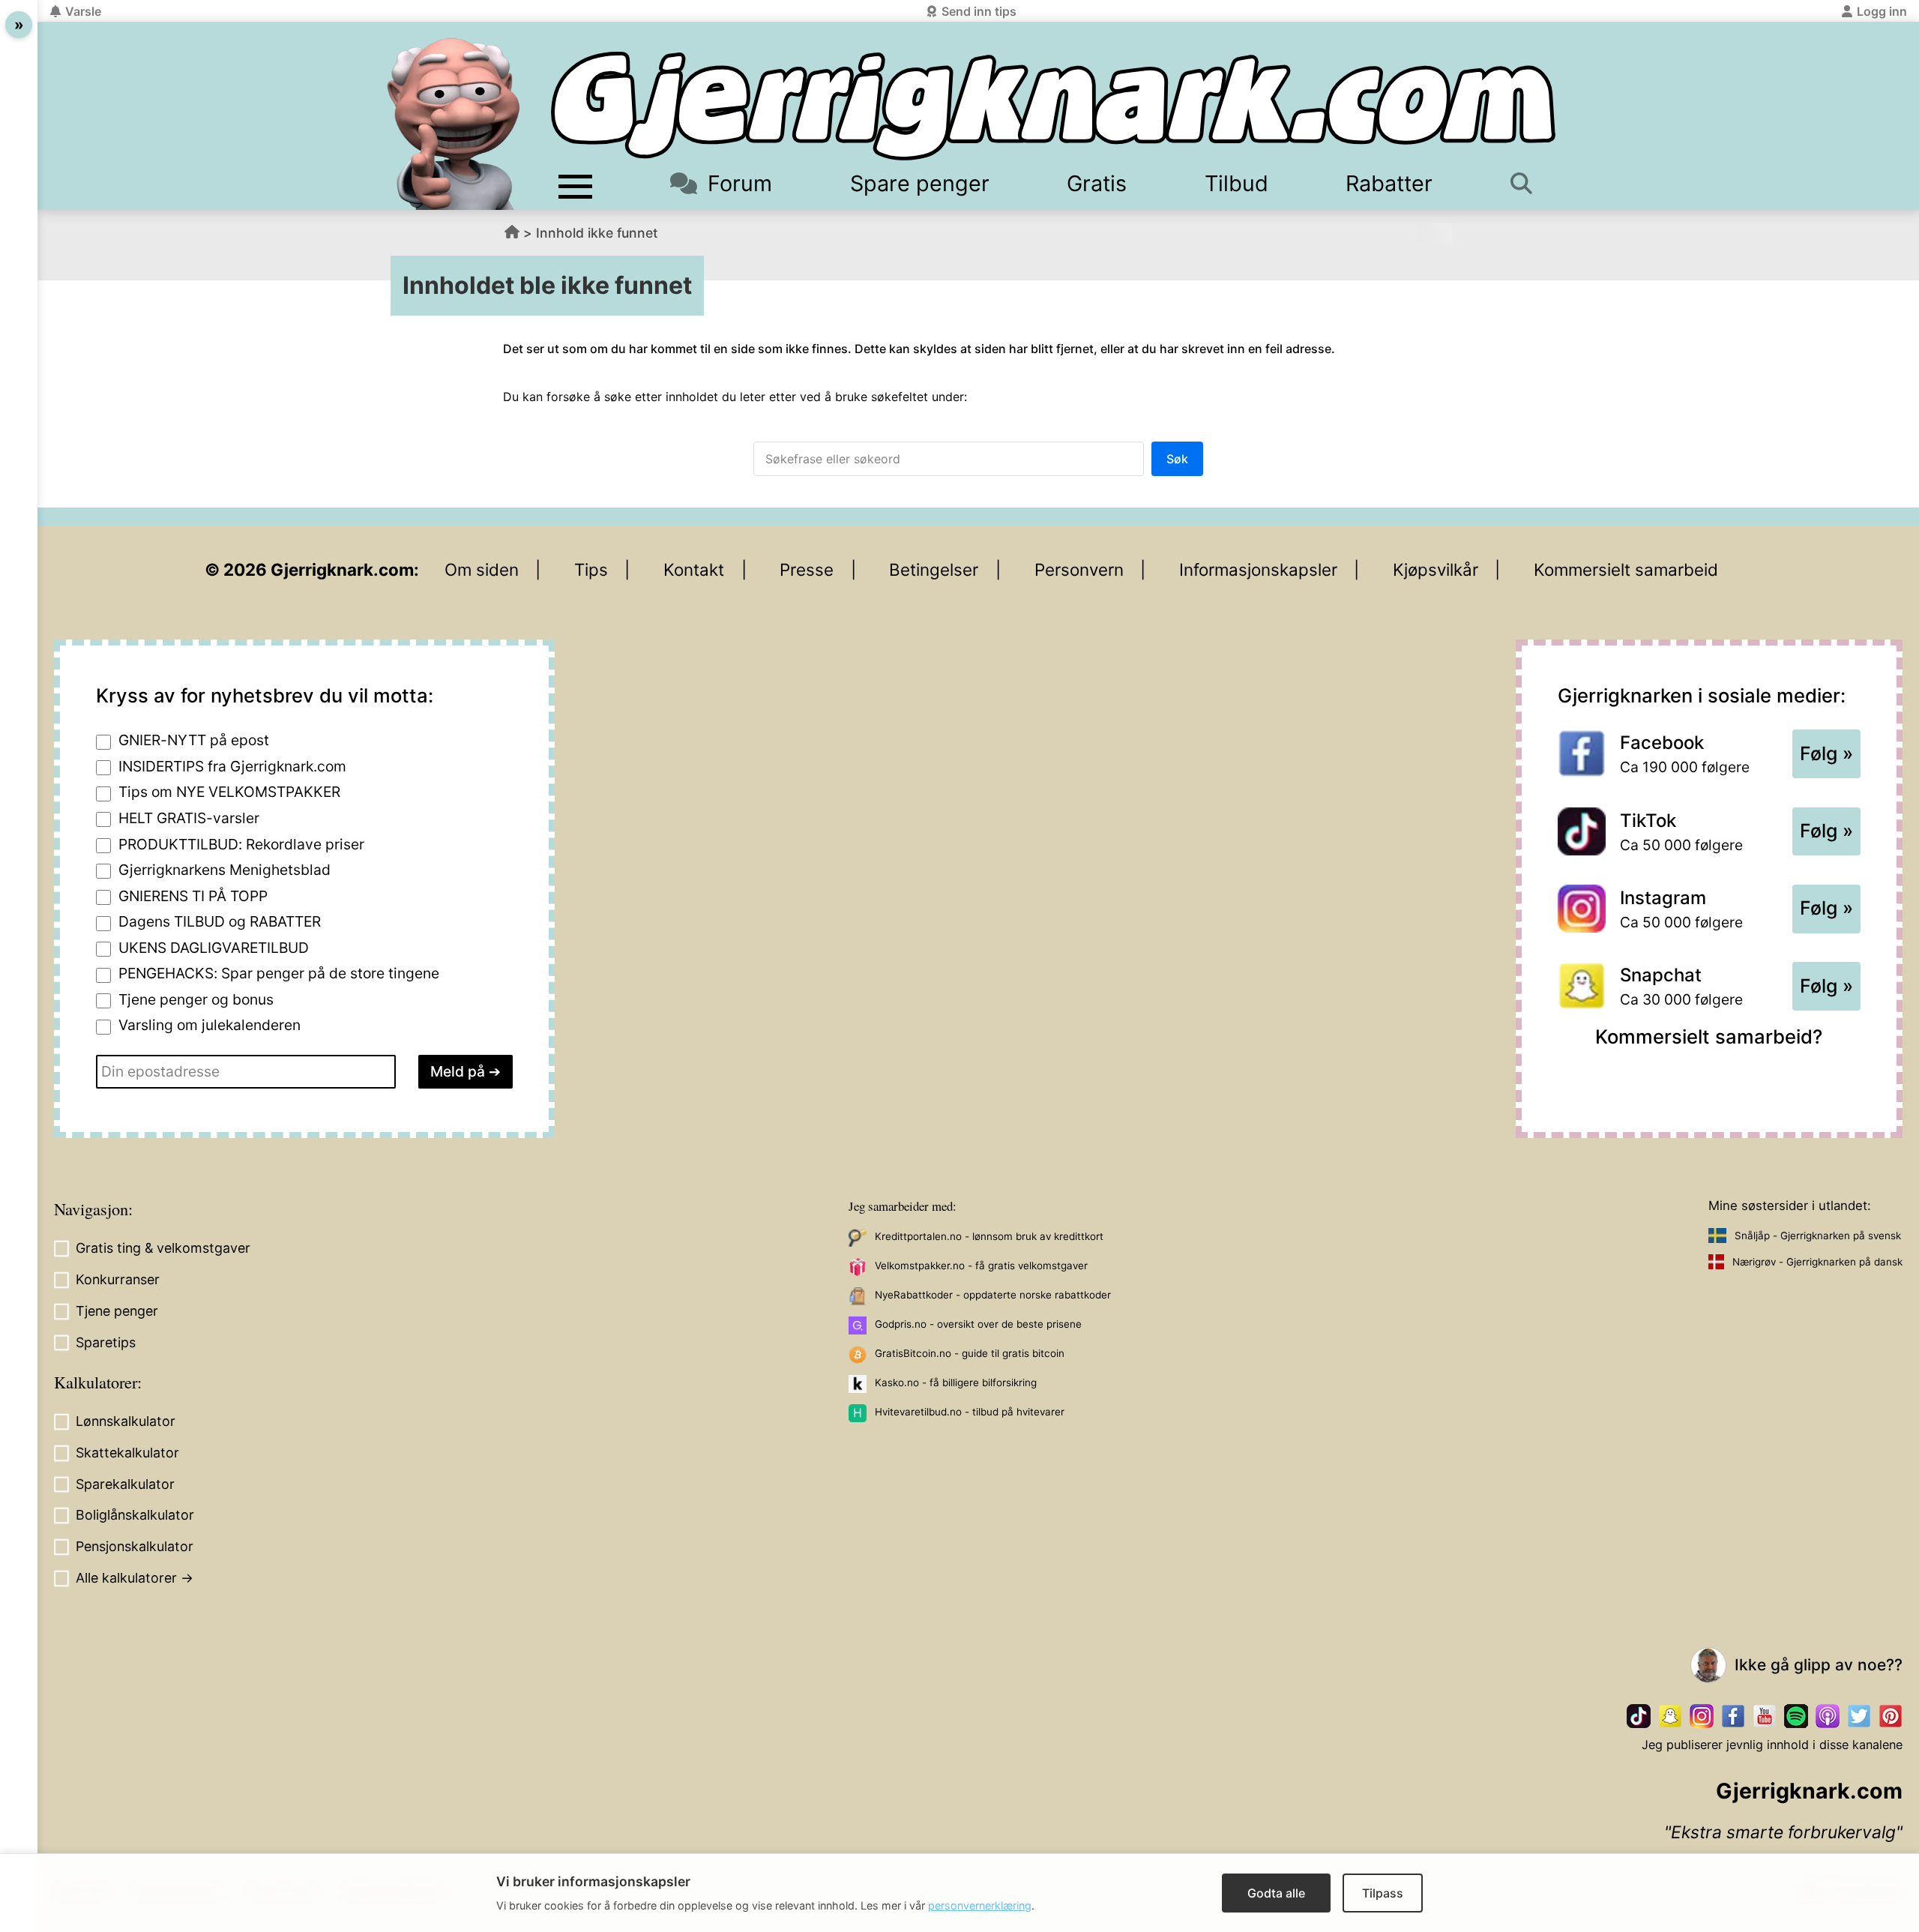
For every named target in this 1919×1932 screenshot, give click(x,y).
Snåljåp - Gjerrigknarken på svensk (1818, 1236)
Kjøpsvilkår (1436, 569)
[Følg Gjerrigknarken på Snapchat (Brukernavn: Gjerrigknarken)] (1670, 1716)
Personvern (1079, 569)
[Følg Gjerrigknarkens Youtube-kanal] (1765, 1716)
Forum (740, 183)
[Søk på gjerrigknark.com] (1529, 183)
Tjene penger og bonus (196, 999)
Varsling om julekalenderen (210, 1025)
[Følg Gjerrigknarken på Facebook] (1733, 1716)
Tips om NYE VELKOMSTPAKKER (229, 792)
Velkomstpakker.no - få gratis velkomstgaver (981, 1266)
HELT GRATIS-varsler (189, 818)
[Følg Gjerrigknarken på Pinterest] (1891, 1716)
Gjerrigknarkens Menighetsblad (225, 870)
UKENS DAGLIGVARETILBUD (214, 948)
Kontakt (694, 569)
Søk (1177, 459)
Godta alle (1276, 1893)
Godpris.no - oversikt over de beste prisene (978, 1324)
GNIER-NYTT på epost (194, 740)
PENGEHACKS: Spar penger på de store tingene (279, 973)
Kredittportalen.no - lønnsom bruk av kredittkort (989, 1236)
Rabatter (1389, 183)
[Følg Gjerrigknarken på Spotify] (1796, 1716)
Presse (807, 569)
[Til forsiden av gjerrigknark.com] (454, 124)
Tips (591, 569)
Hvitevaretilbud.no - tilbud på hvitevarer (970, 1412)
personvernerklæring (980, 1905)
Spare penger (920, 183)
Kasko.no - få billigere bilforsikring (956, 1382)
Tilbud (1236, 183)
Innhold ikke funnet (597, 233)
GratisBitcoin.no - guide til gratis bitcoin (970, 1353)
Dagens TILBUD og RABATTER (220, 921)
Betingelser (934, 569)
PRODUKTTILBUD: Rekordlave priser (241, 844)
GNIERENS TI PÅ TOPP (193, 896)
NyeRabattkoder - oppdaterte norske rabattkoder (993, 1295)
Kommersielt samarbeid (1626, 569)
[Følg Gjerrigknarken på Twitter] (1859, 1716)
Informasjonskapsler (1258, 569)
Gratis (1097, 183)
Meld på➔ (466, 1071)
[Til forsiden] (1053, 106)
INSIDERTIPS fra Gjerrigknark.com (232, 766)
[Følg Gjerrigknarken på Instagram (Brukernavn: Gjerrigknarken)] (1702, 1716)
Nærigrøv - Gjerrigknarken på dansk (1817, 1262)
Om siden (482, 569)
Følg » (1826, 753)
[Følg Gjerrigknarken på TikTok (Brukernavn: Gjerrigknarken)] (1639, 1716)
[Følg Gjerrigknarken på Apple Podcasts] (1828, 1716)
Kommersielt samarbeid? (1709, 1036)
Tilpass (1383, 1893)
